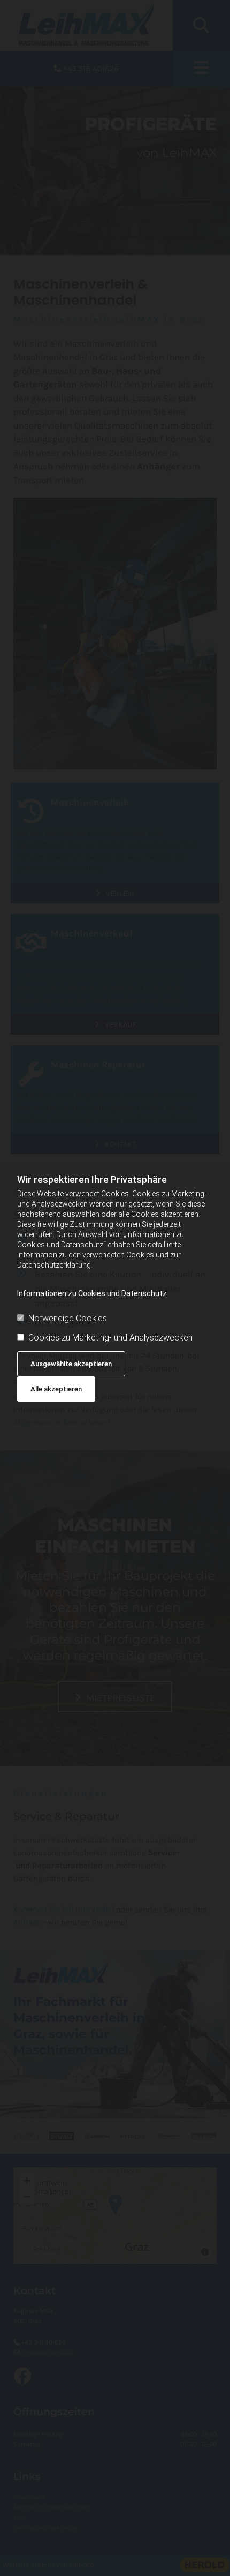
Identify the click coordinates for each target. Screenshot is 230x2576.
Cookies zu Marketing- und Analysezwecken (110, 1338)
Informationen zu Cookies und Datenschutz (92, 1293)
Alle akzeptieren (56, 1389)
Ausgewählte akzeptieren (71, 1364)
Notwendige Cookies (68, 1318)
